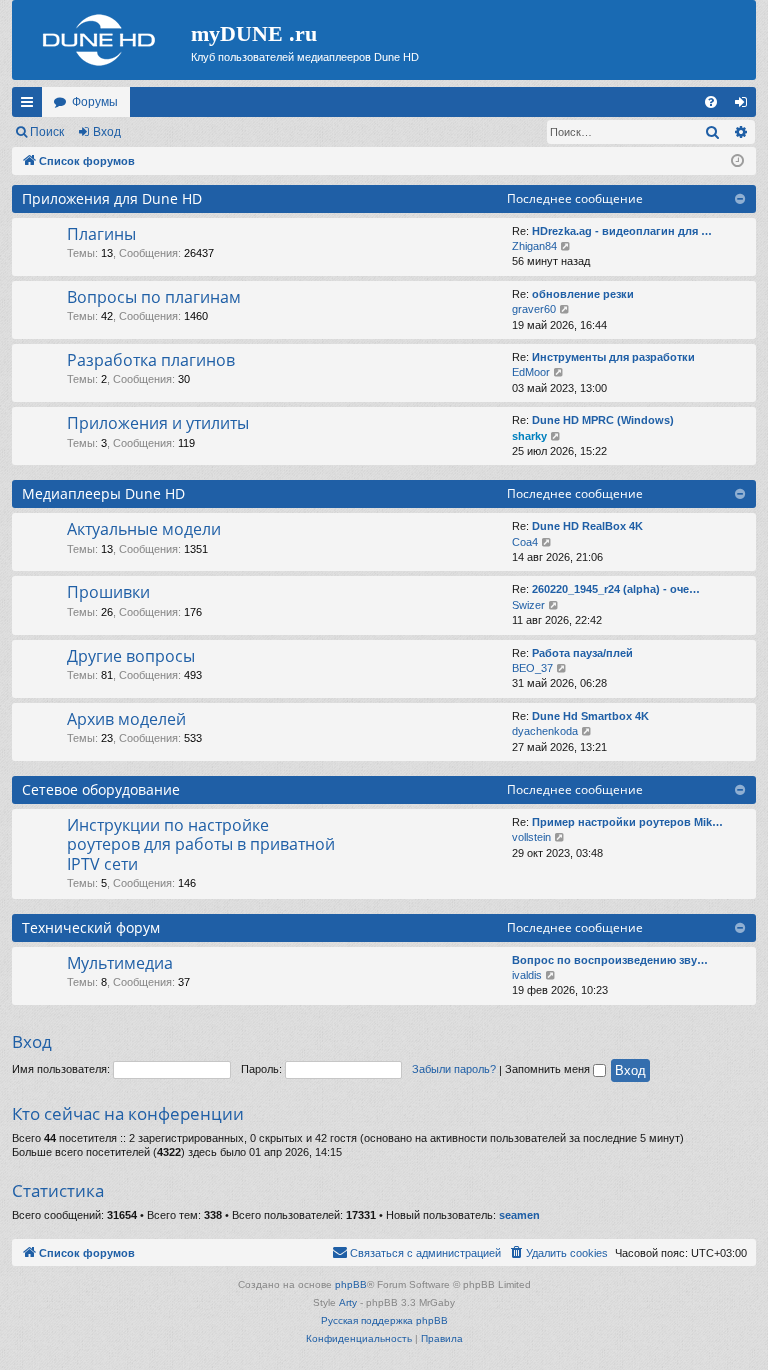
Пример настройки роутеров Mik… (627, 822)
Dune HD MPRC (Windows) (603, 420)
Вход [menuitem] (745, 106)
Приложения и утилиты (158, 423)
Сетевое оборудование (101, 789)
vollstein (531, 837)
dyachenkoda (545, 731)
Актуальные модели (144, 529)
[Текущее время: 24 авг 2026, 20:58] (737, 161)
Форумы (95, 102)
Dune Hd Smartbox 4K (590, 716)
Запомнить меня (549, 1069)
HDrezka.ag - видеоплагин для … (622, 231)
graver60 (534, 309)
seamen (519, 1215)
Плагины (101, 234)
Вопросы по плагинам (154, 297)
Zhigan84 (534, 246)
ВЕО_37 (532, 668)
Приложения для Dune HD (112, 198)
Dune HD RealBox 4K (587, 526)
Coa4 (525, 542)
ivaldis (527, 975)
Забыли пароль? (454, 1069)
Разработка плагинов (151, 360)
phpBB (351, 1284)
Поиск (47, 132)
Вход (107, 132)
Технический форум (91, 927)
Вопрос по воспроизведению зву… (610, 960)
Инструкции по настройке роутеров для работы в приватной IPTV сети (201, 844)
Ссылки (31, 106)
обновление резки (583, 294)
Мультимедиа (120, 963)
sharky (529, 436)
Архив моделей (126, 719)
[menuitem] (711, 102)
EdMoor (531, 372)
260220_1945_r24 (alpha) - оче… (616, 589)
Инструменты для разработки (613, 357)
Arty (348, 1302)
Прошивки (108, 592)
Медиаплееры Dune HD (103, 493)
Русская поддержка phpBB (384, 1320)
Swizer (528, 605)
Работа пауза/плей (582, 653)
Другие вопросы (131, 656)
